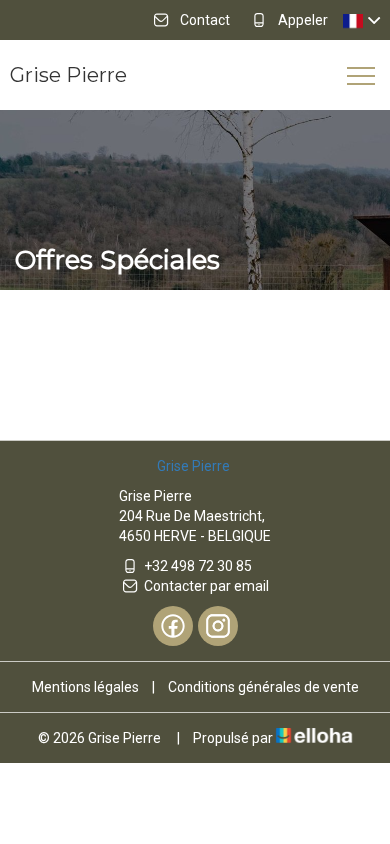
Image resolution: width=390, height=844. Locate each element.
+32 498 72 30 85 (198, 566)
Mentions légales (85, 687)
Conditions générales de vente (263, 687)
